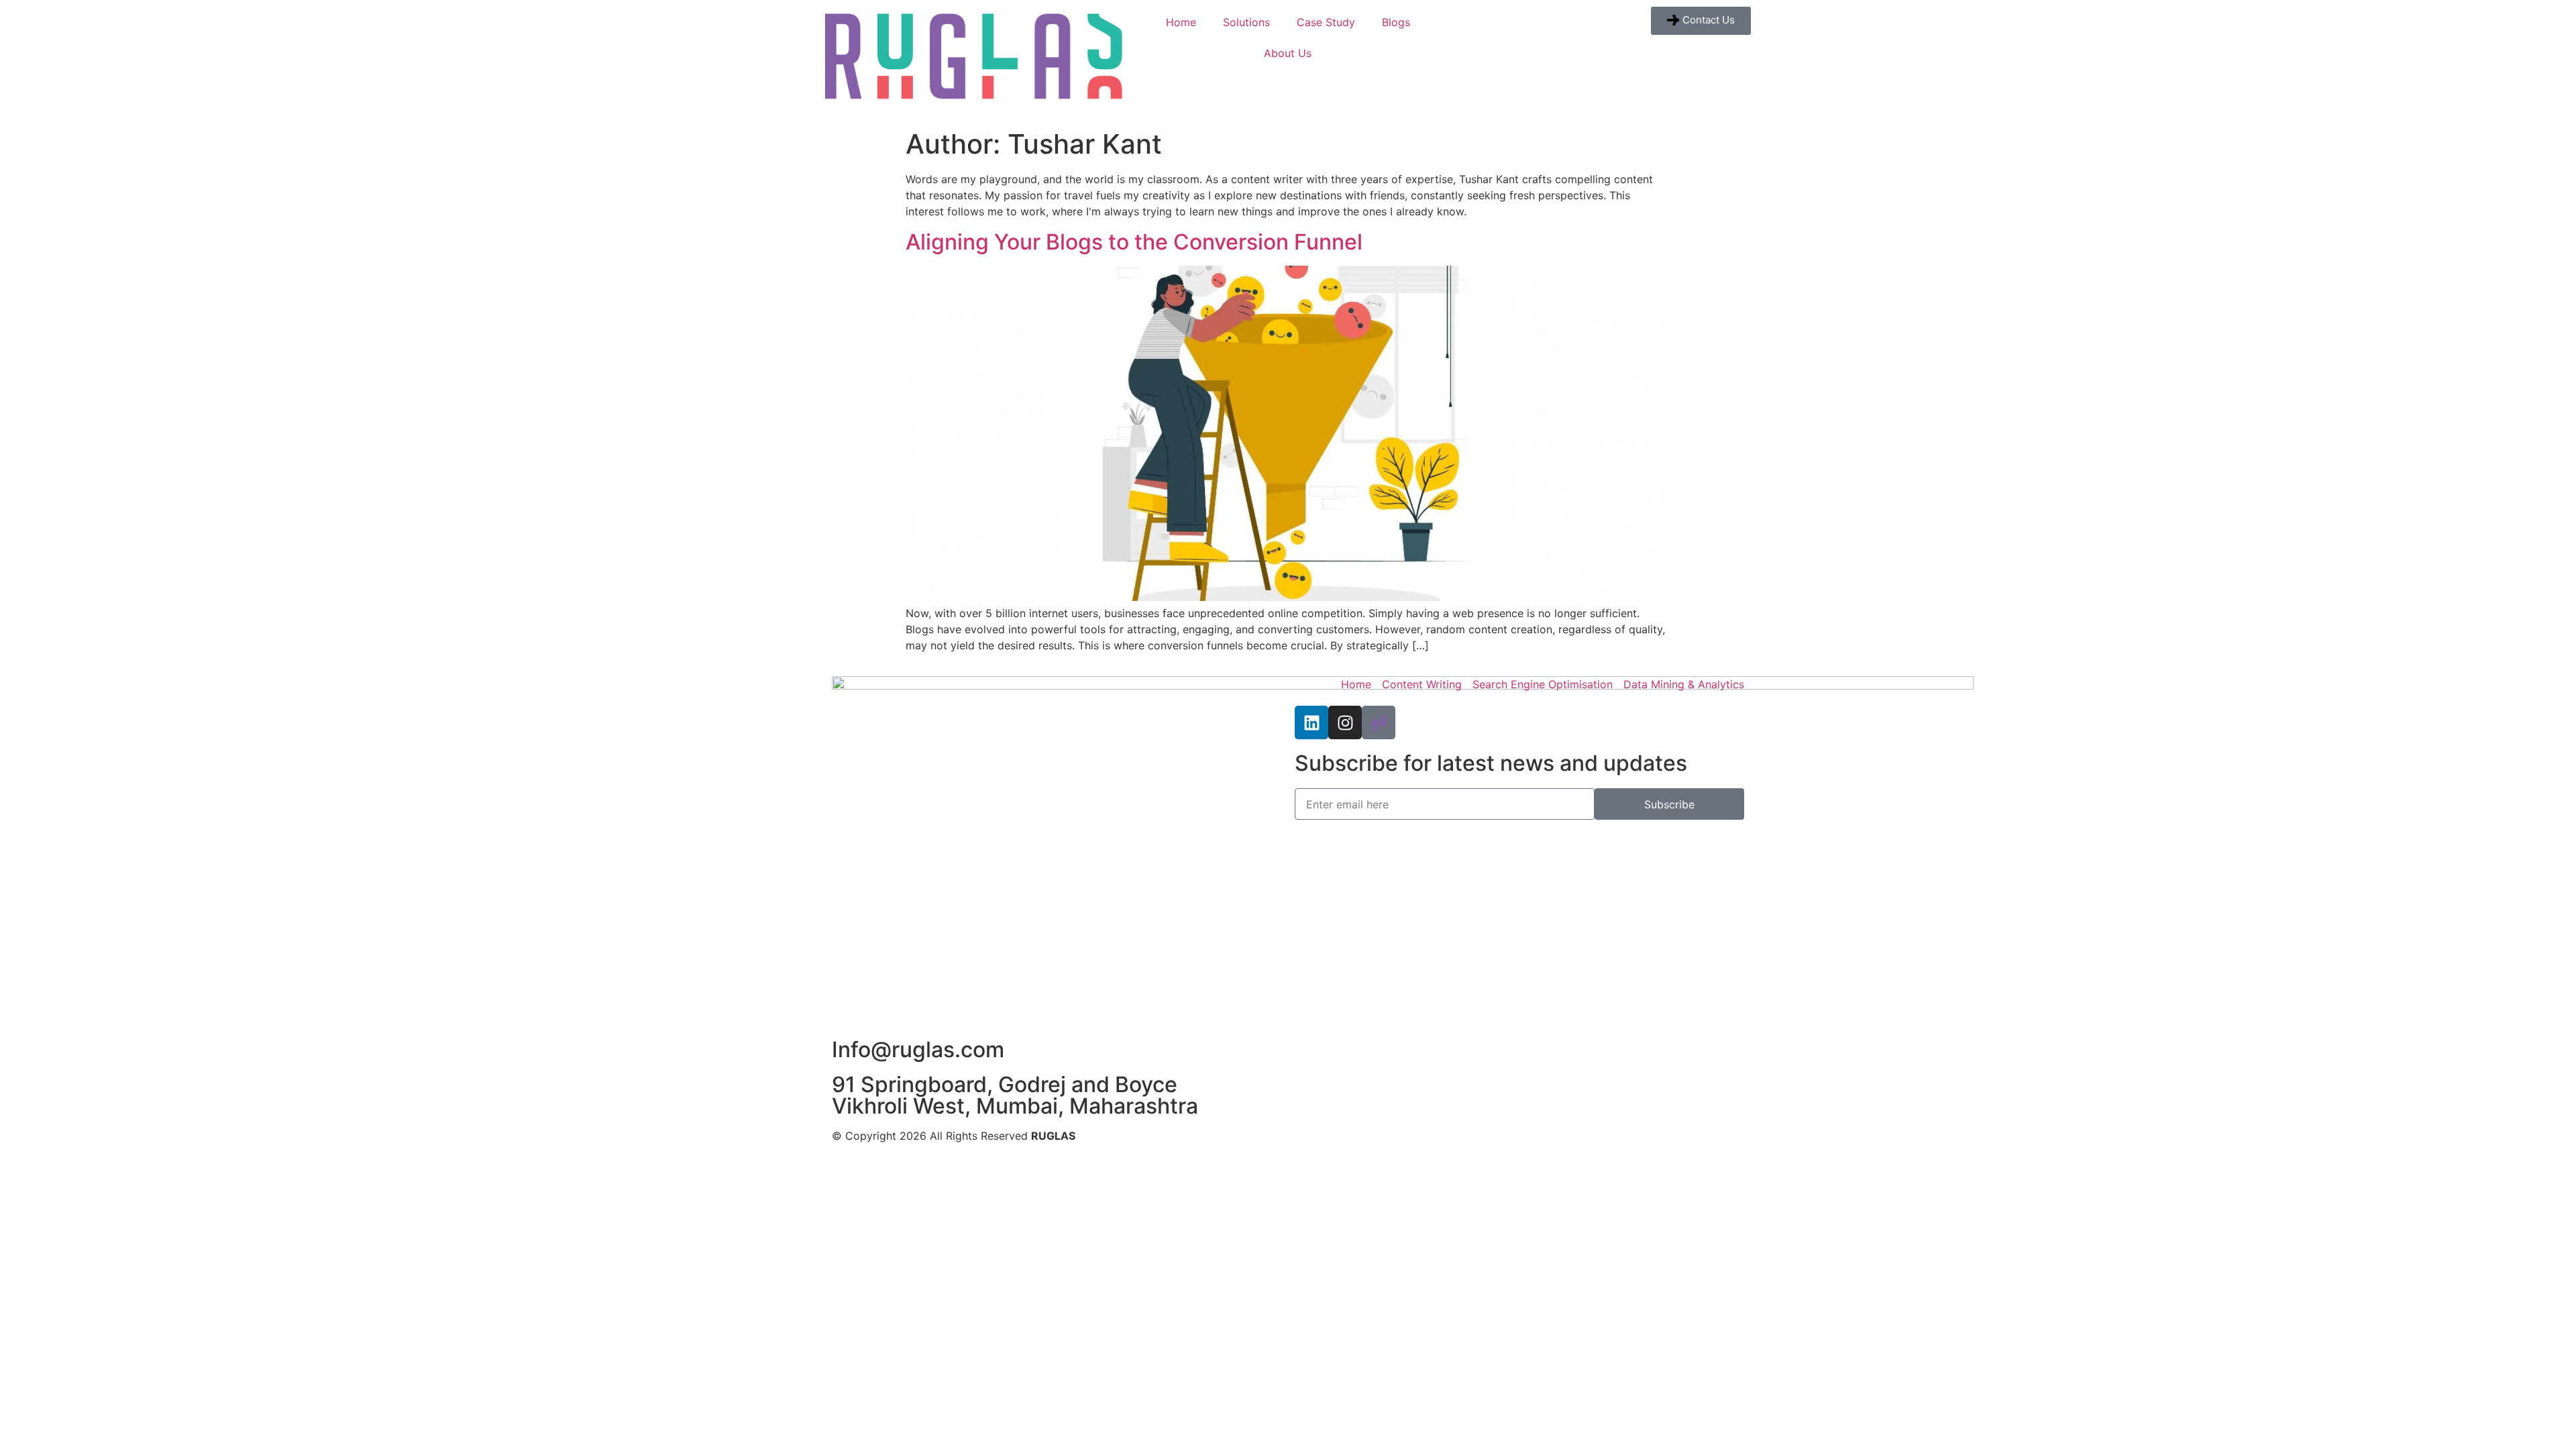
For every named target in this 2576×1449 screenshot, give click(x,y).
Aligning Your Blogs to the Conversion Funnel (1134, 242)
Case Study (1326, 22)
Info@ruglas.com (918, 1050)
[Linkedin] (1311, 722)
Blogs (1396, 22)
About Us (1288, 53)
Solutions (1246, 22)
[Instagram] (1345, 722)
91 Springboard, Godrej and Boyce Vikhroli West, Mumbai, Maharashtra (1015, 1095)
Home (1181, 22)
